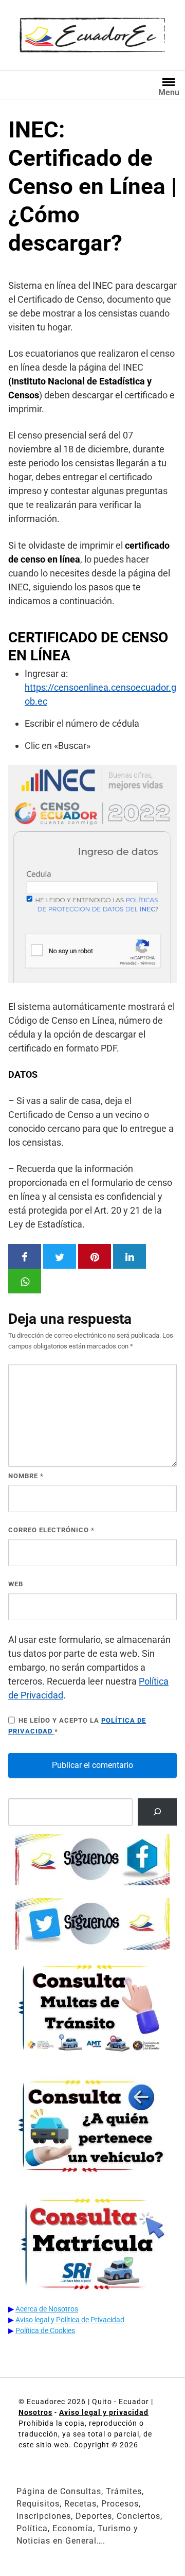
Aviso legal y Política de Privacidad (70, 2320)
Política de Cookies (45, 2330)
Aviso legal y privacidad (104, 2412)
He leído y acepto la (77, 1726)
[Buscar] (157, 1812)
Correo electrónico (51, 1530)
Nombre (26, 1476)
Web (16, 1584)
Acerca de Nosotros (47, 2309)
